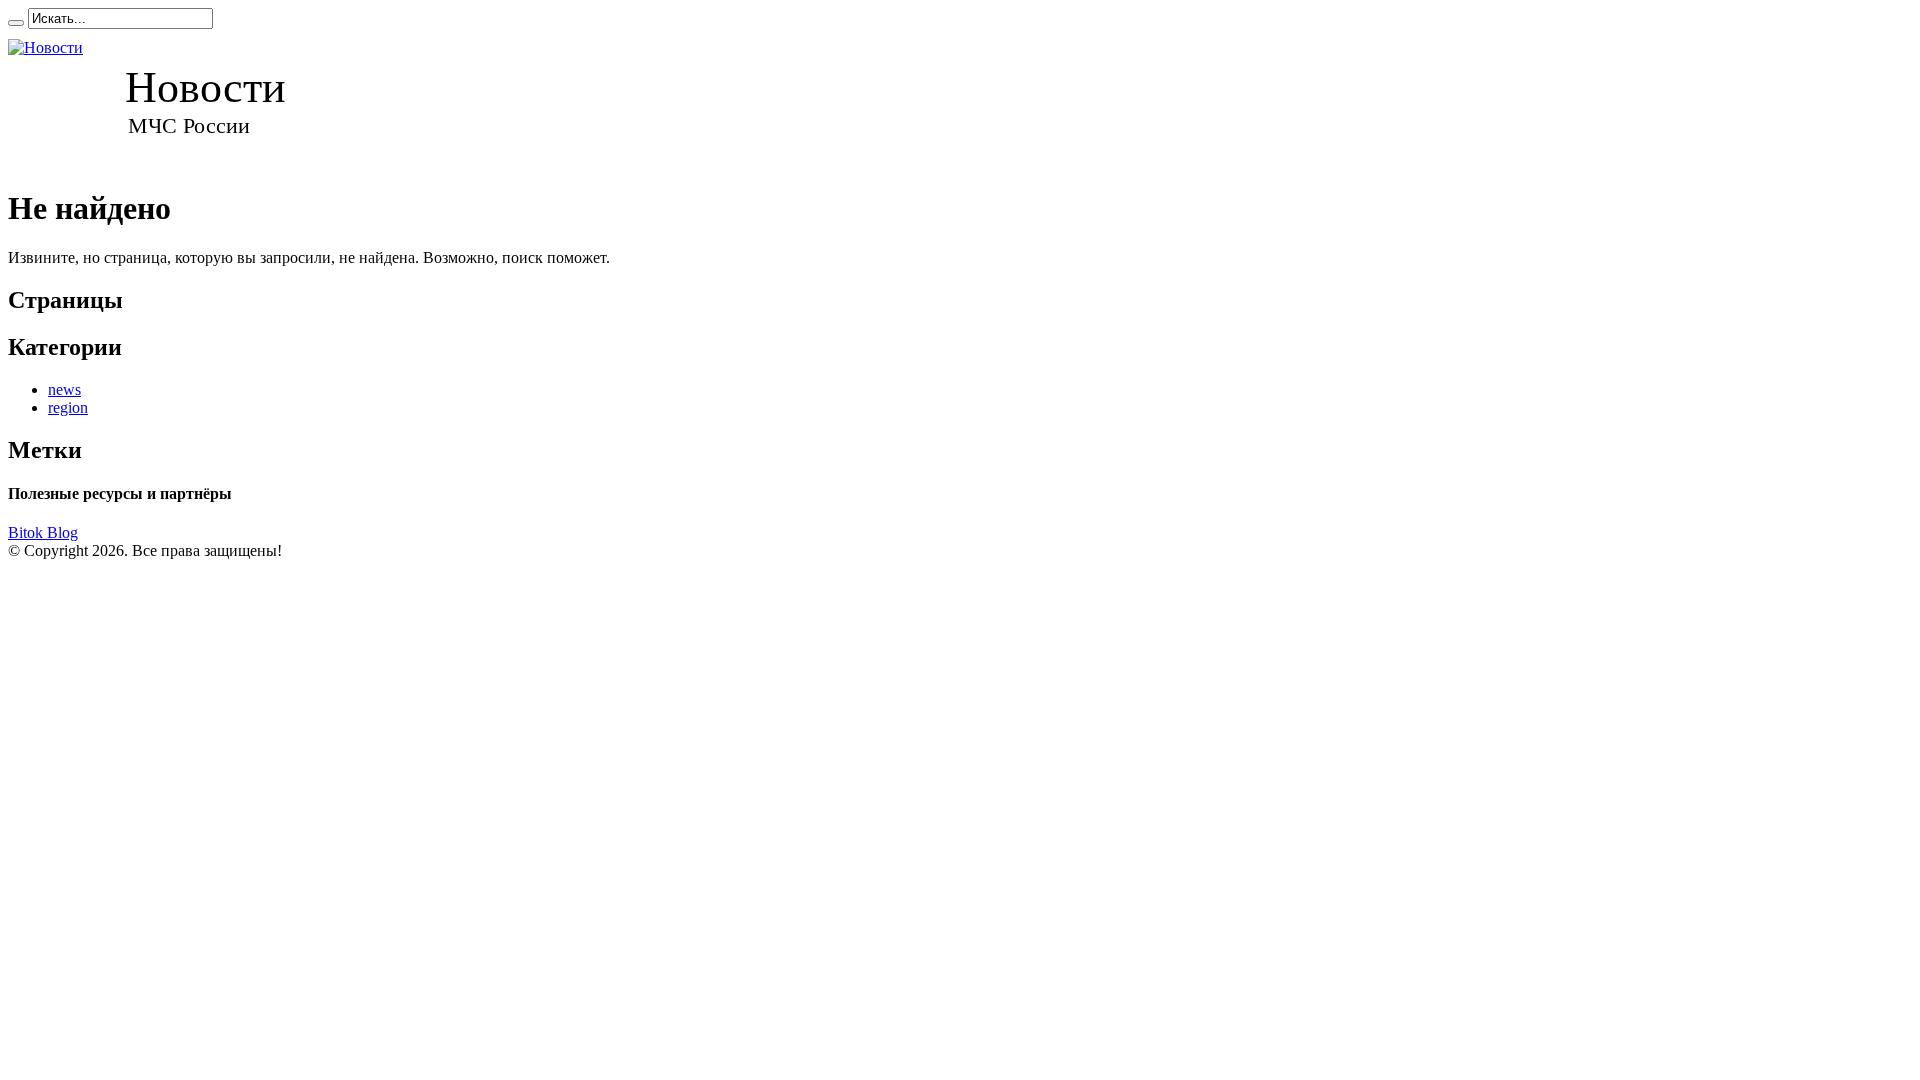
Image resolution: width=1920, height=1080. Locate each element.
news (64, 389)
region (68, 407)
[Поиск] (16, 23)
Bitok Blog (43, 532)
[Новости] (165, 99)
